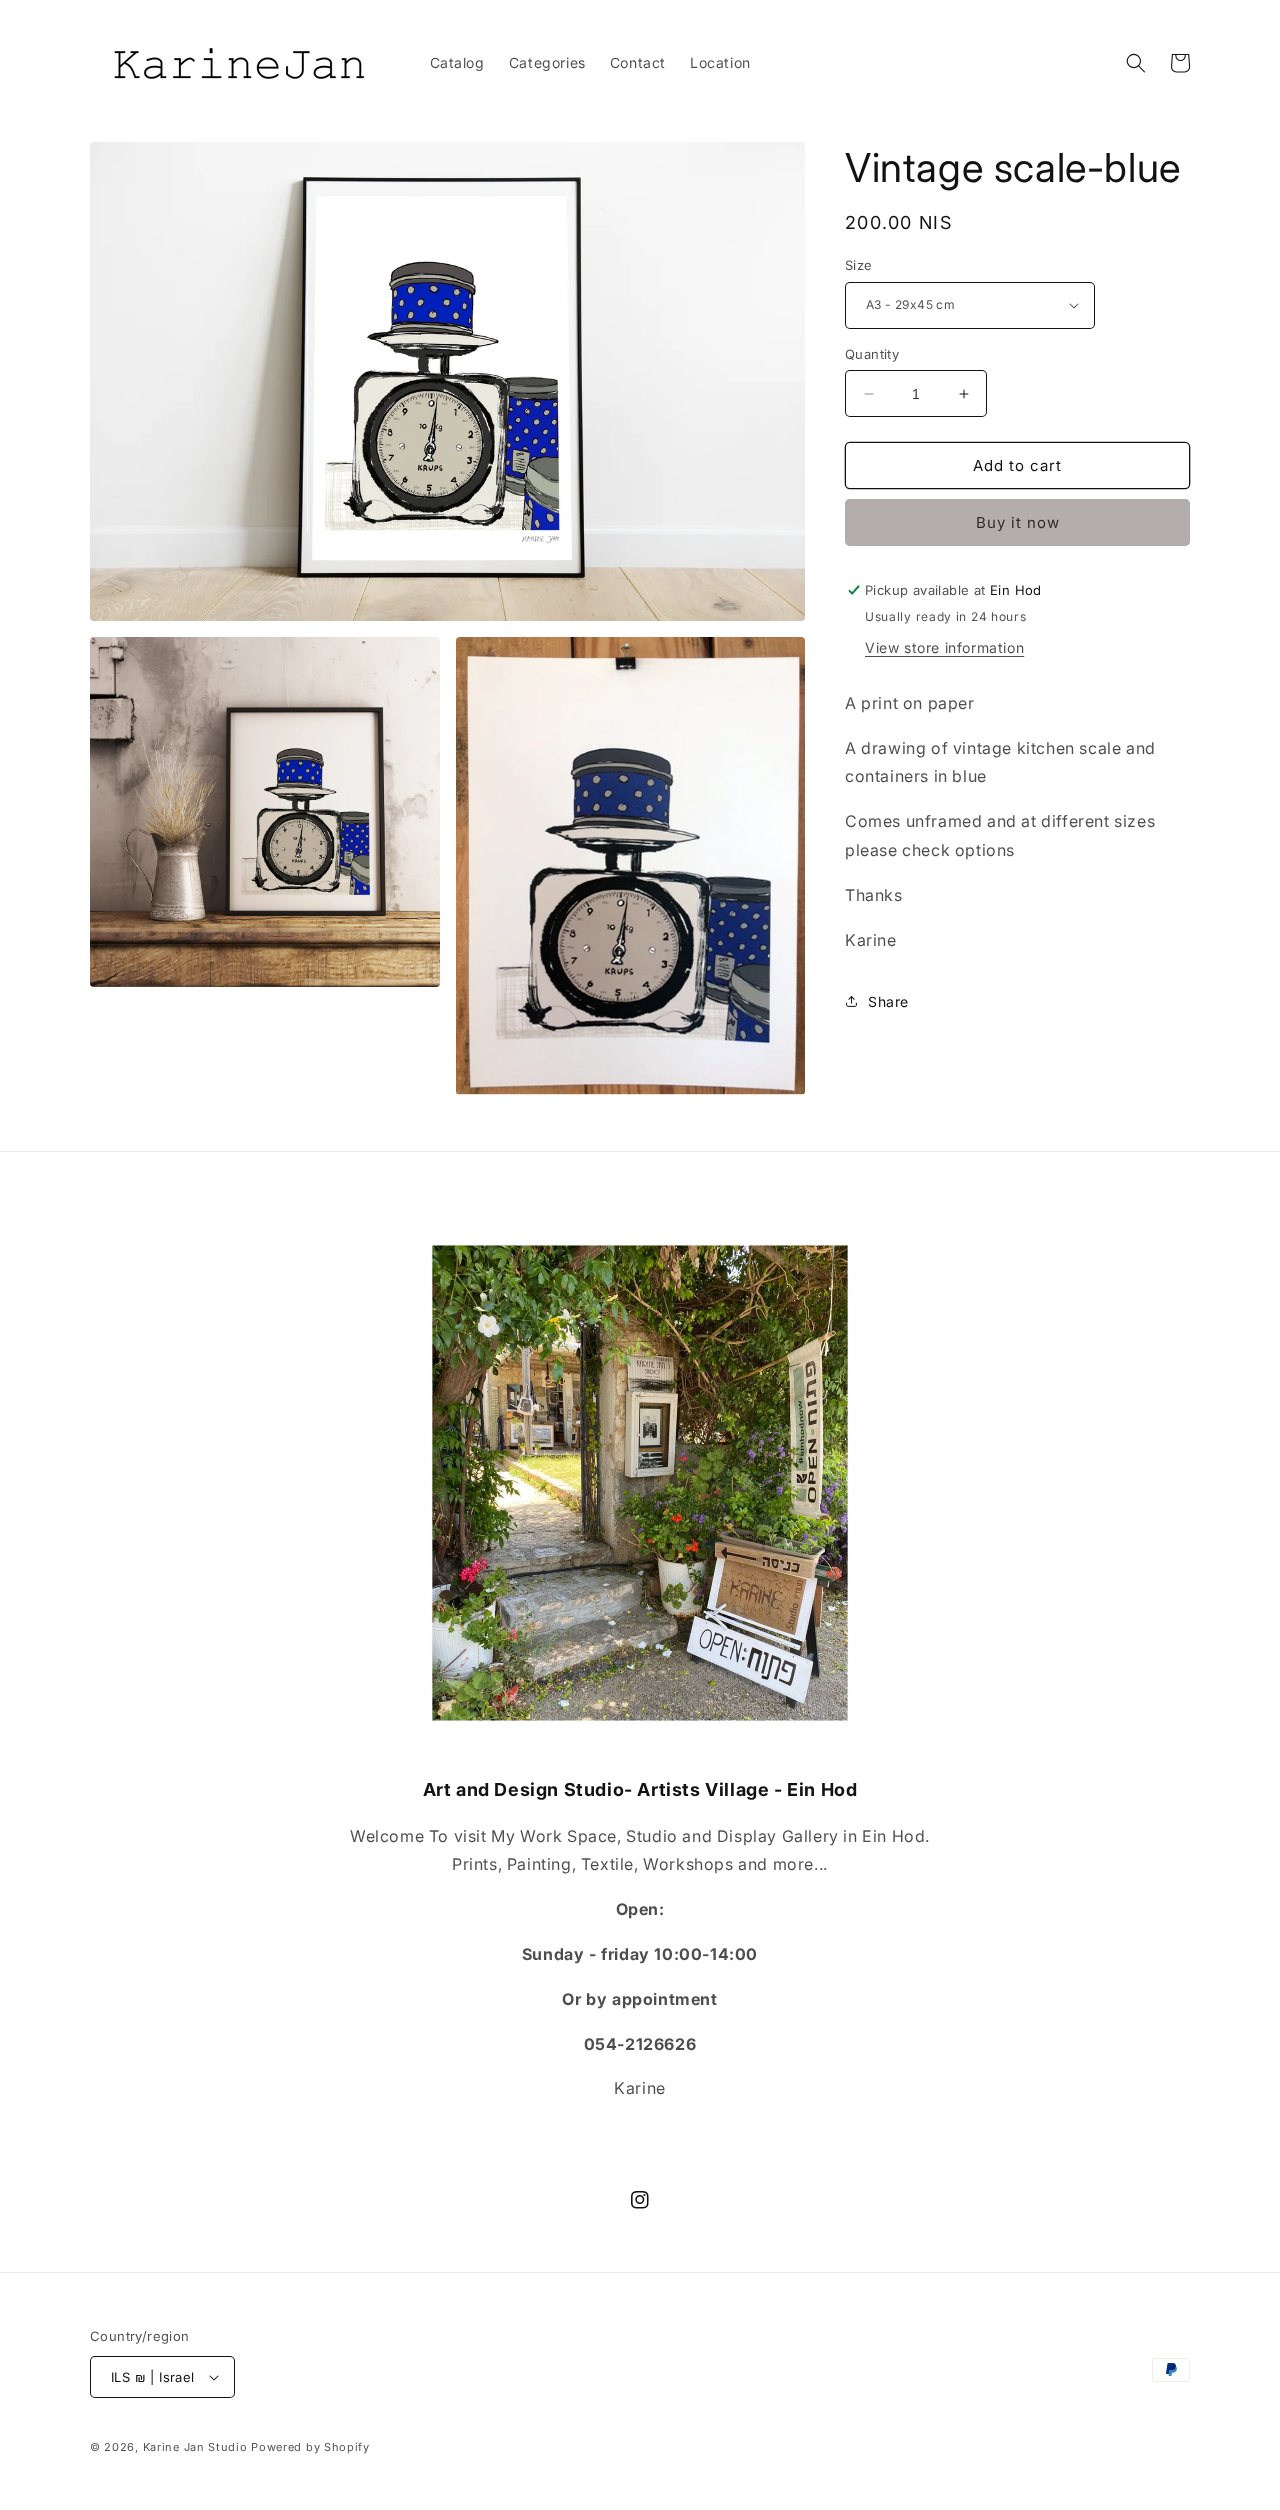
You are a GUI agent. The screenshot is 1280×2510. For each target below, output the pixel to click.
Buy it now (1018, 522)
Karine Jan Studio (195, 2447)
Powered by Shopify (310, 2447)
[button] (1136, 63)
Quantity (872, 354)
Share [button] (888, 1001)
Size (859, 265)
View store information (944, 647)
